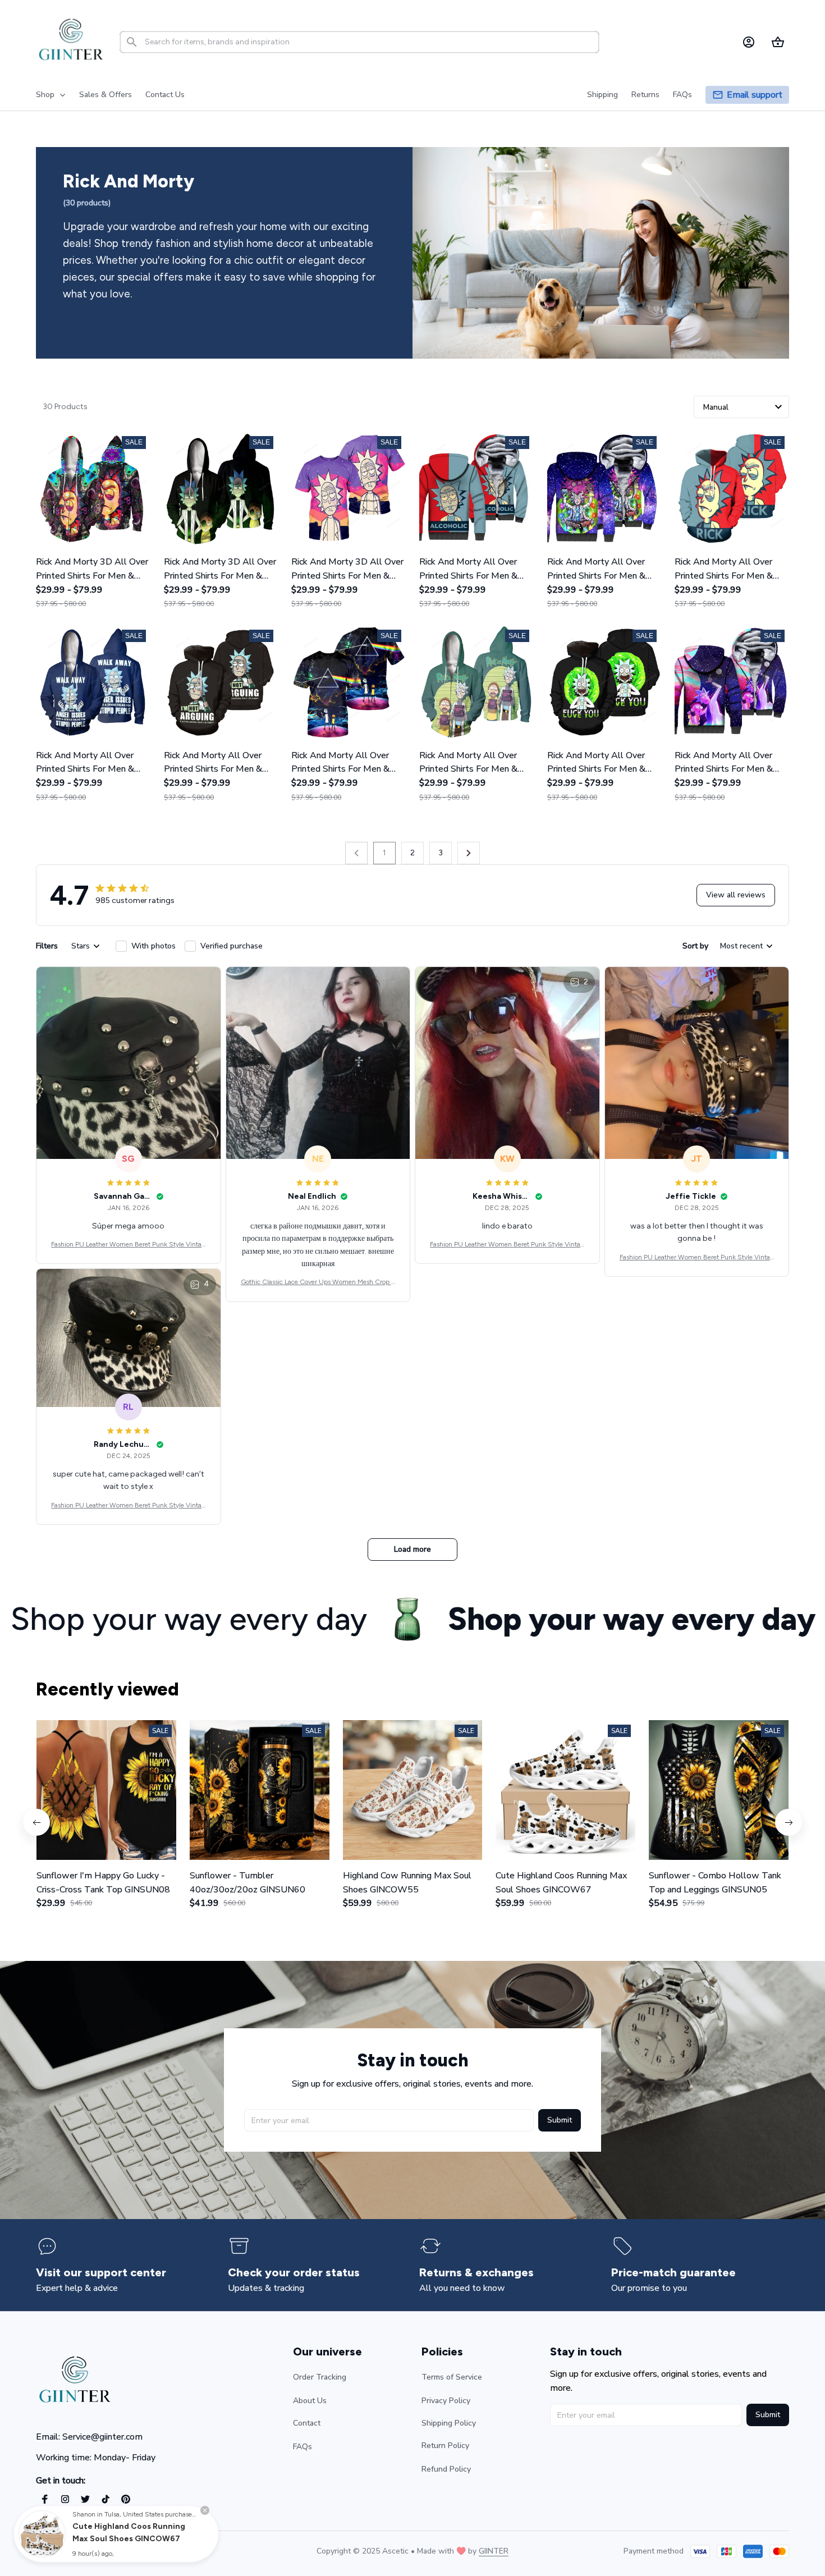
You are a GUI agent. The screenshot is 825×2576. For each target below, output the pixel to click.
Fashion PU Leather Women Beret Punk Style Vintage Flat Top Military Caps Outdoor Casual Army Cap (128, 1245)
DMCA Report (135, 2551)
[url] (494, 2551)
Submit (560, 2120)
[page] (755, 95)
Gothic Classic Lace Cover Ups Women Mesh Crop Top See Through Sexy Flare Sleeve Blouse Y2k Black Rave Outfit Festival (318, 1283)
